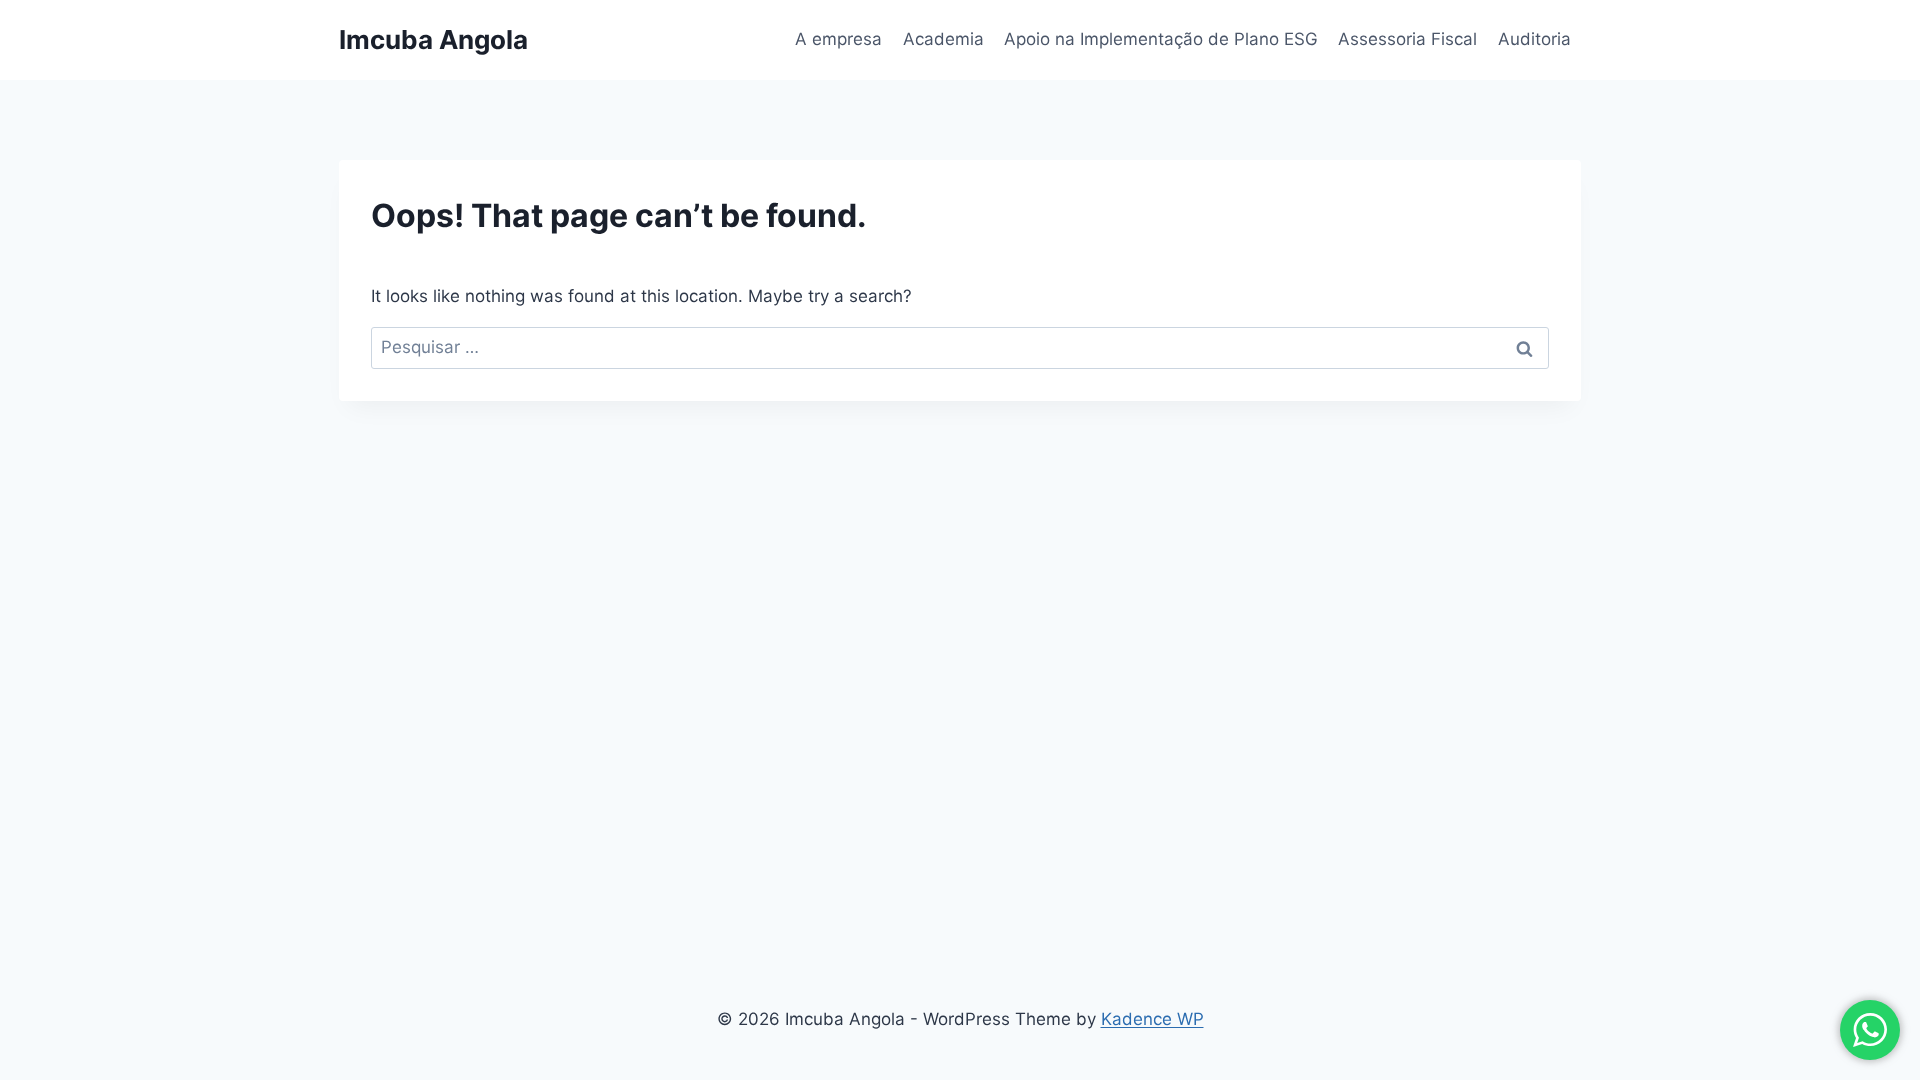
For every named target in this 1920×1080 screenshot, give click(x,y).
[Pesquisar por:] (960, 347)
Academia (943, 39)
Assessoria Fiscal (1407, 39)
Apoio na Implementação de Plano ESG (1161, 39)
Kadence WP (1152, 1019)
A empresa (838, 39)
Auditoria (1534, 39)
